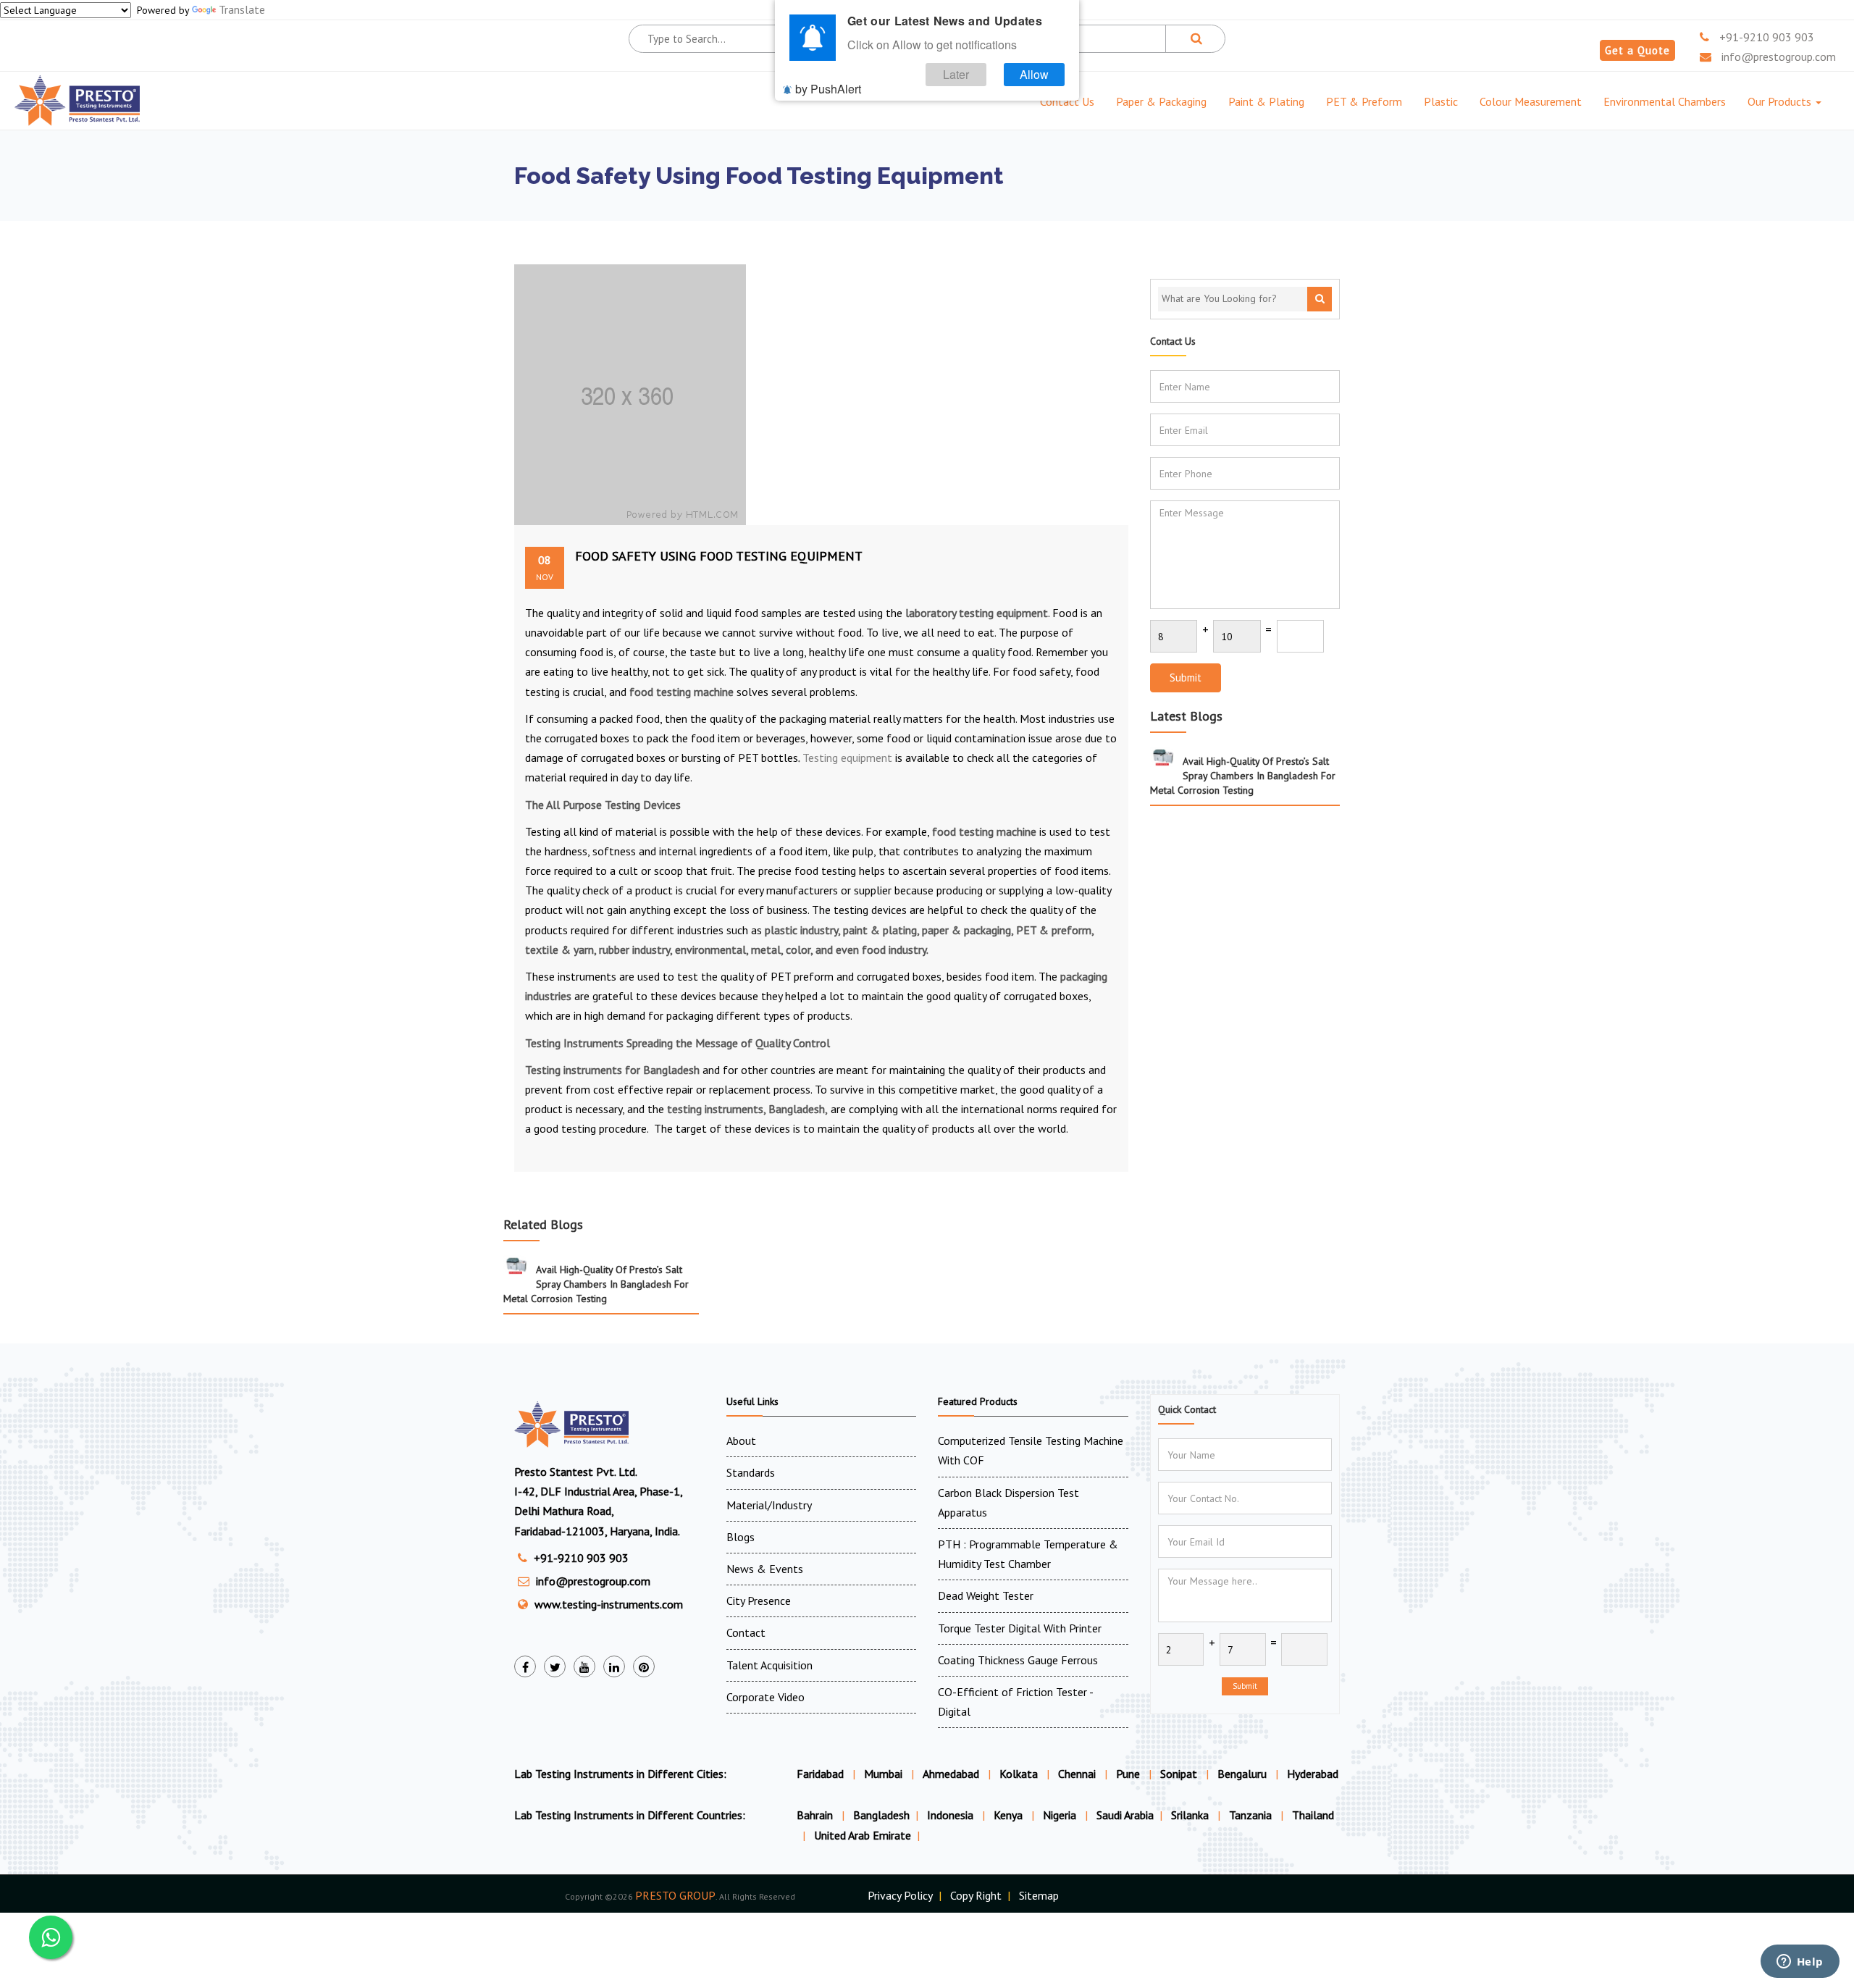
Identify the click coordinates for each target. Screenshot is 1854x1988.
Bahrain (816, 1815)
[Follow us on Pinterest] (644, 1666)
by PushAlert (828, 89)
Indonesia (952, 1815)
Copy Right (976, 1895)
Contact (746, 1632)
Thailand (1313, 1815)
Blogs (741, 1537)
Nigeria (1061, 1815)
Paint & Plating (1266, 101)
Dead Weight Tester (986, 1595)
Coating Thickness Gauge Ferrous (1018, 1660)
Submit (1186, 678)
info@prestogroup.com (1777, 56)
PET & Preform (1364, 101)
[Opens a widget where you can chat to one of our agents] (1800, 1963)
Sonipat (1179, 1774)
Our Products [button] (1781, 101)
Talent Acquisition (769, 1665)
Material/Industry (769, 1505)
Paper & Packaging (1161, 101)
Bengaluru (1242, 1774)
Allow (1034, 74)
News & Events (765, 1569)
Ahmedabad (951, 1774)
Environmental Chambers (1665, 101)
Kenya (1010, 1815)
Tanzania (1252, 1815)
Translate (242, 9)
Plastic (1441, 101)
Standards (751, 1472)
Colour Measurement (1531, 101)
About (741, 1440)
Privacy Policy (900, 1895)
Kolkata (1019, 1774)
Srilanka (1191, 1815)
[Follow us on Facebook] (525, 1666)
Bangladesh (881, 1815)
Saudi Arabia (1125, 1815)
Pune (1128, 1774)
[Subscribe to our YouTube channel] (584, 1666)
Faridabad (820, 1774)
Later (956, 74)
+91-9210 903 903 (1765, 37)
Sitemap (1039, 1895)
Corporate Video (765, 1697)
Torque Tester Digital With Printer (1020, 1628)
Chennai (1077, 1774)
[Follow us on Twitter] (555, 1666)
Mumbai (883, 1774)
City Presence (759, 1601)
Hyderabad (1313, 1774)
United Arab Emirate (863, 1835)
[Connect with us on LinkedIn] (614, 1666)
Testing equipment (847, 758)
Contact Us (1067, 101)
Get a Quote (1637, 50)
